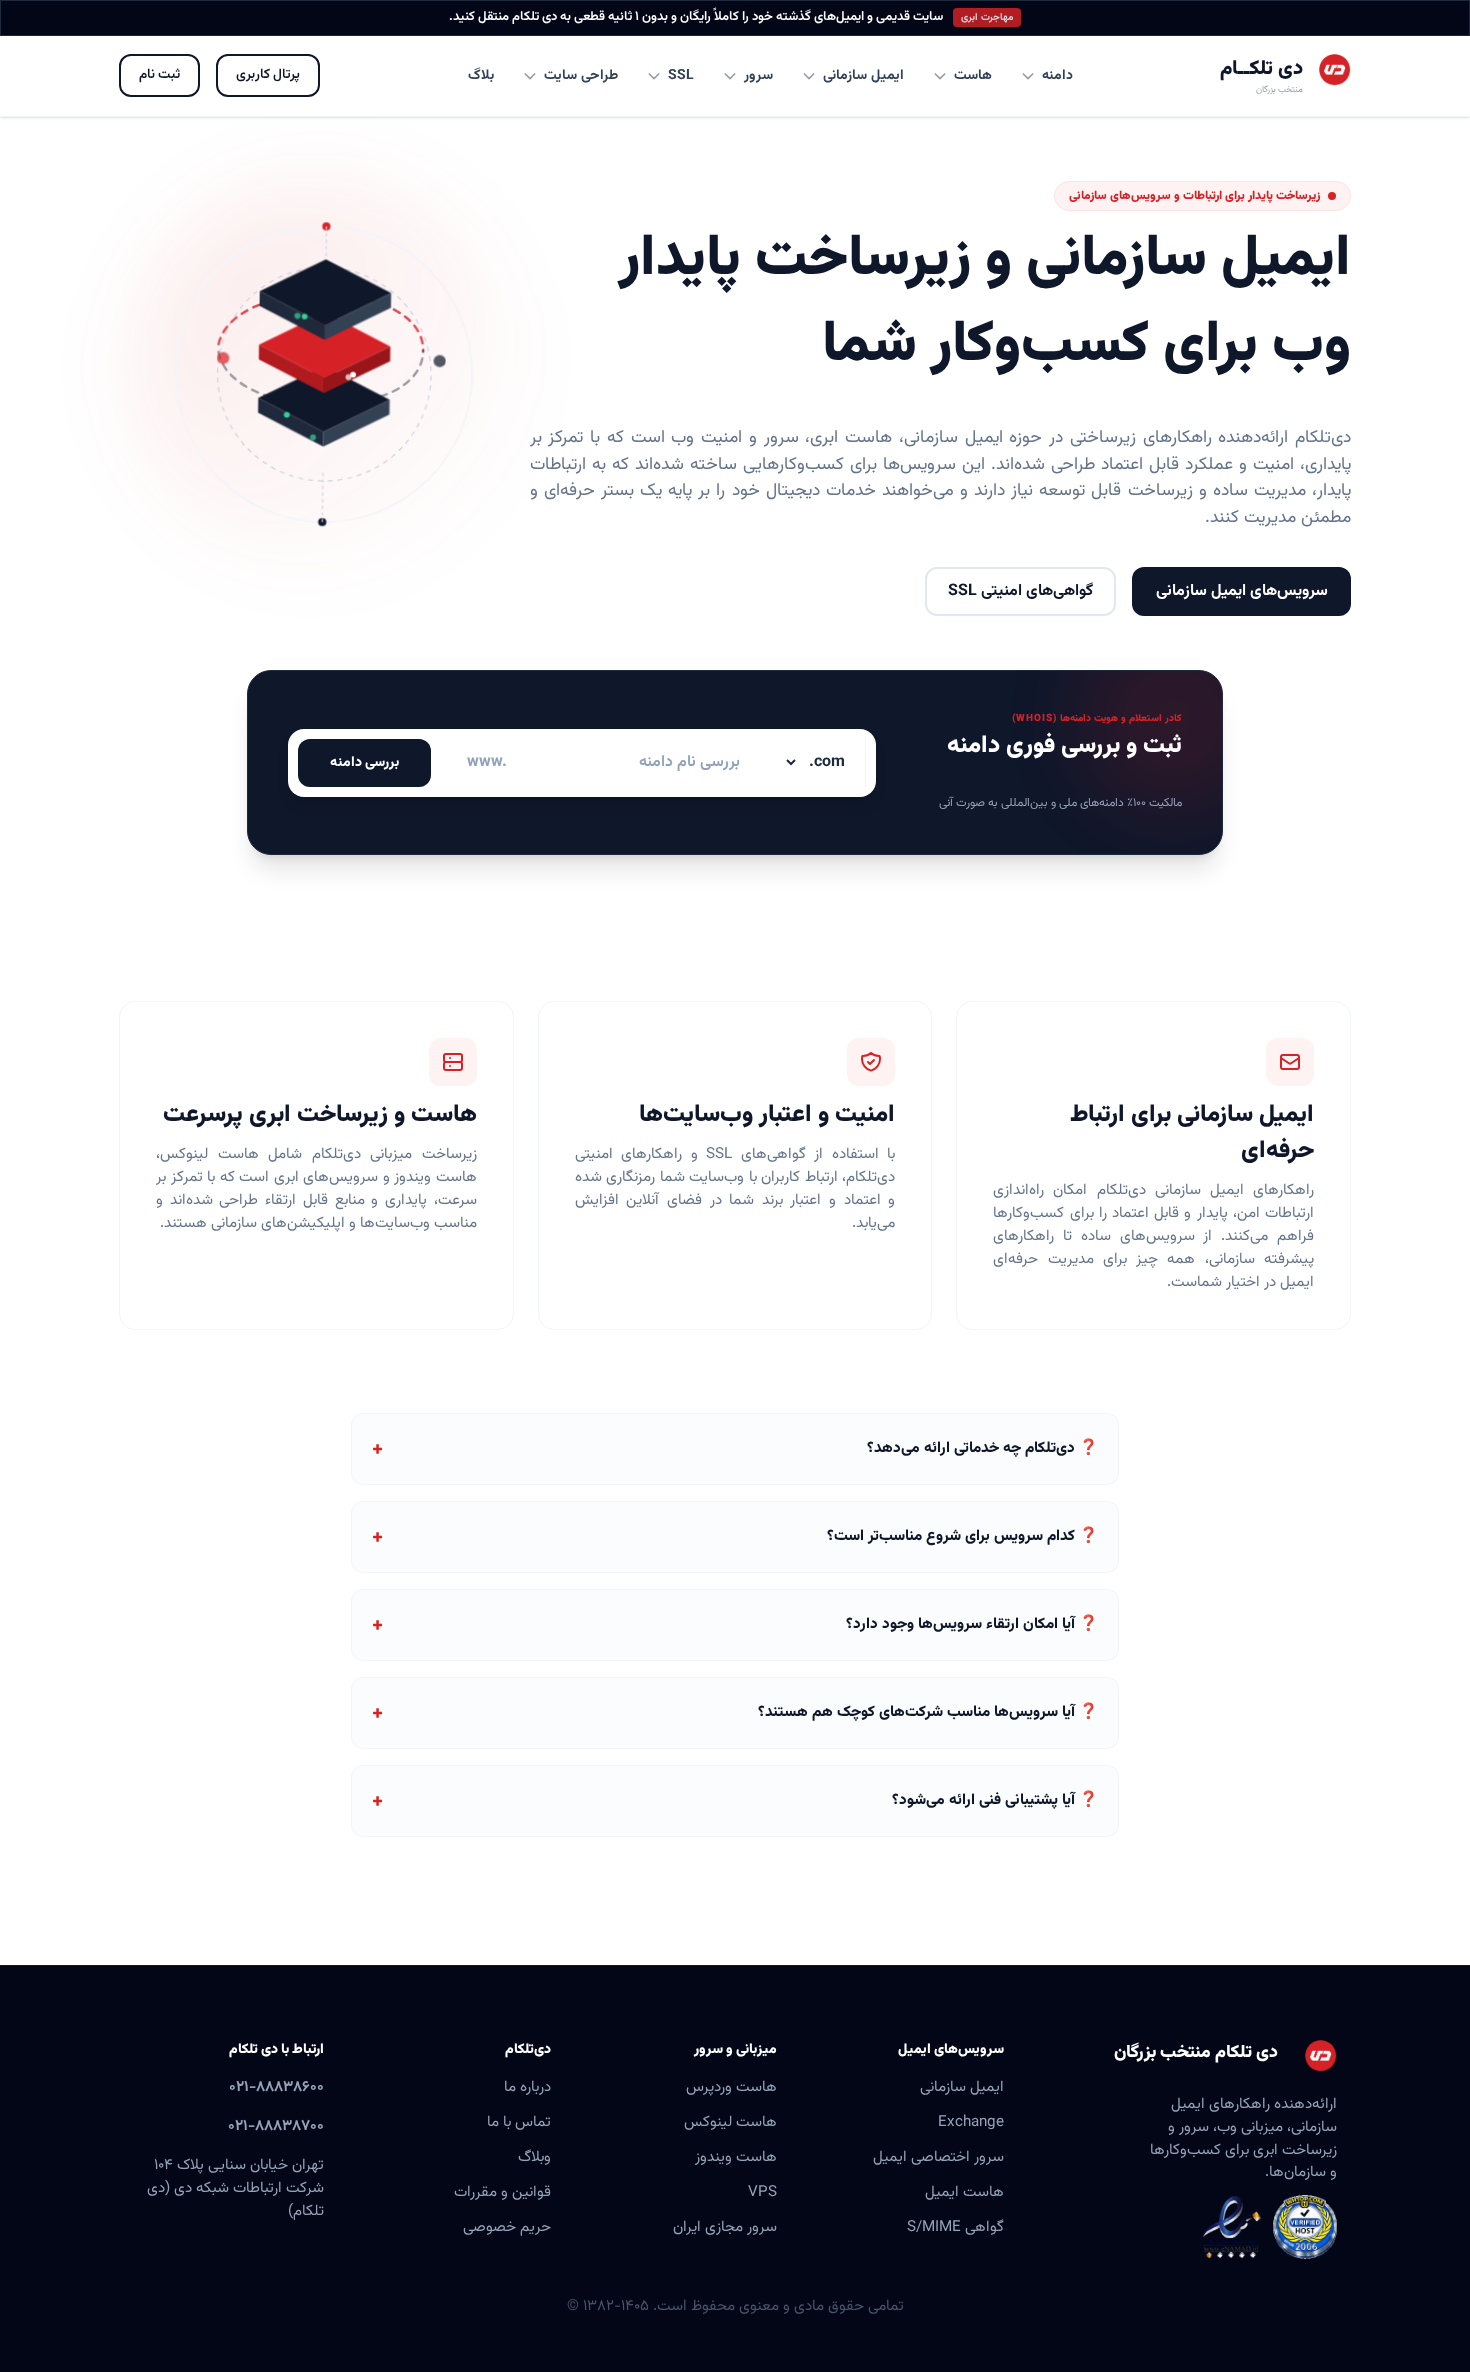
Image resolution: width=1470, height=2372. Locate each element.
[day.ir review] (1305, 2227)
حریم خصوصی (507, 2227)
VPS (762, 2192)
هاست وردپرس (731, 2087)
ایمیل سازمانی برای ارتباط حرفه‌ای (1192, 1133)
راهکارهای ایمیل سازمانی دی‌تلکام (1205, 1190)
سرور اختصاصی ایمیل (938, 2157)
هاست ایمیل (964, 2192)
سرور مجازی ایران (725, 2227)
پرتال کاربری (268, 74)
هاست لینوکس (730, 2122)
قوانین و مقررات (502, 2192)
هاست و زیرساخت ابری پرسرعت (320, 1115)
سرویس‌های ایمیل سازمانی (1242, 591)
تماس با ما (519, 2122)
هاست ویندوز (736, 2157)
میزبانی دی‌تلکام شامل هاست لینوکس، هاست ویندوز (316, 1165)
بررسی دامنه (364, 763)
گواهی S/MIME (955, 2227)
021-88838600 (276, 2087)
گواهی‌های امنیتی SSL (1020, 591)
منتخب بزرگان (1279, 90)
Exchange (971, 2122)
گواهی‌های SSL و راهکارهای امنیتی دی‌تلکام (735, 1165)
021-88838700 (276, 2126)
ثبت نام (159, 74)
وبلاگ (534, 2157)
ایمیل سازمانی (962, 2087)
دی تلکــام (1261, 69)
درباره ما (527, 2087)
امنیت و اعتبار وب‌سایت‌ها (767, 1115)
